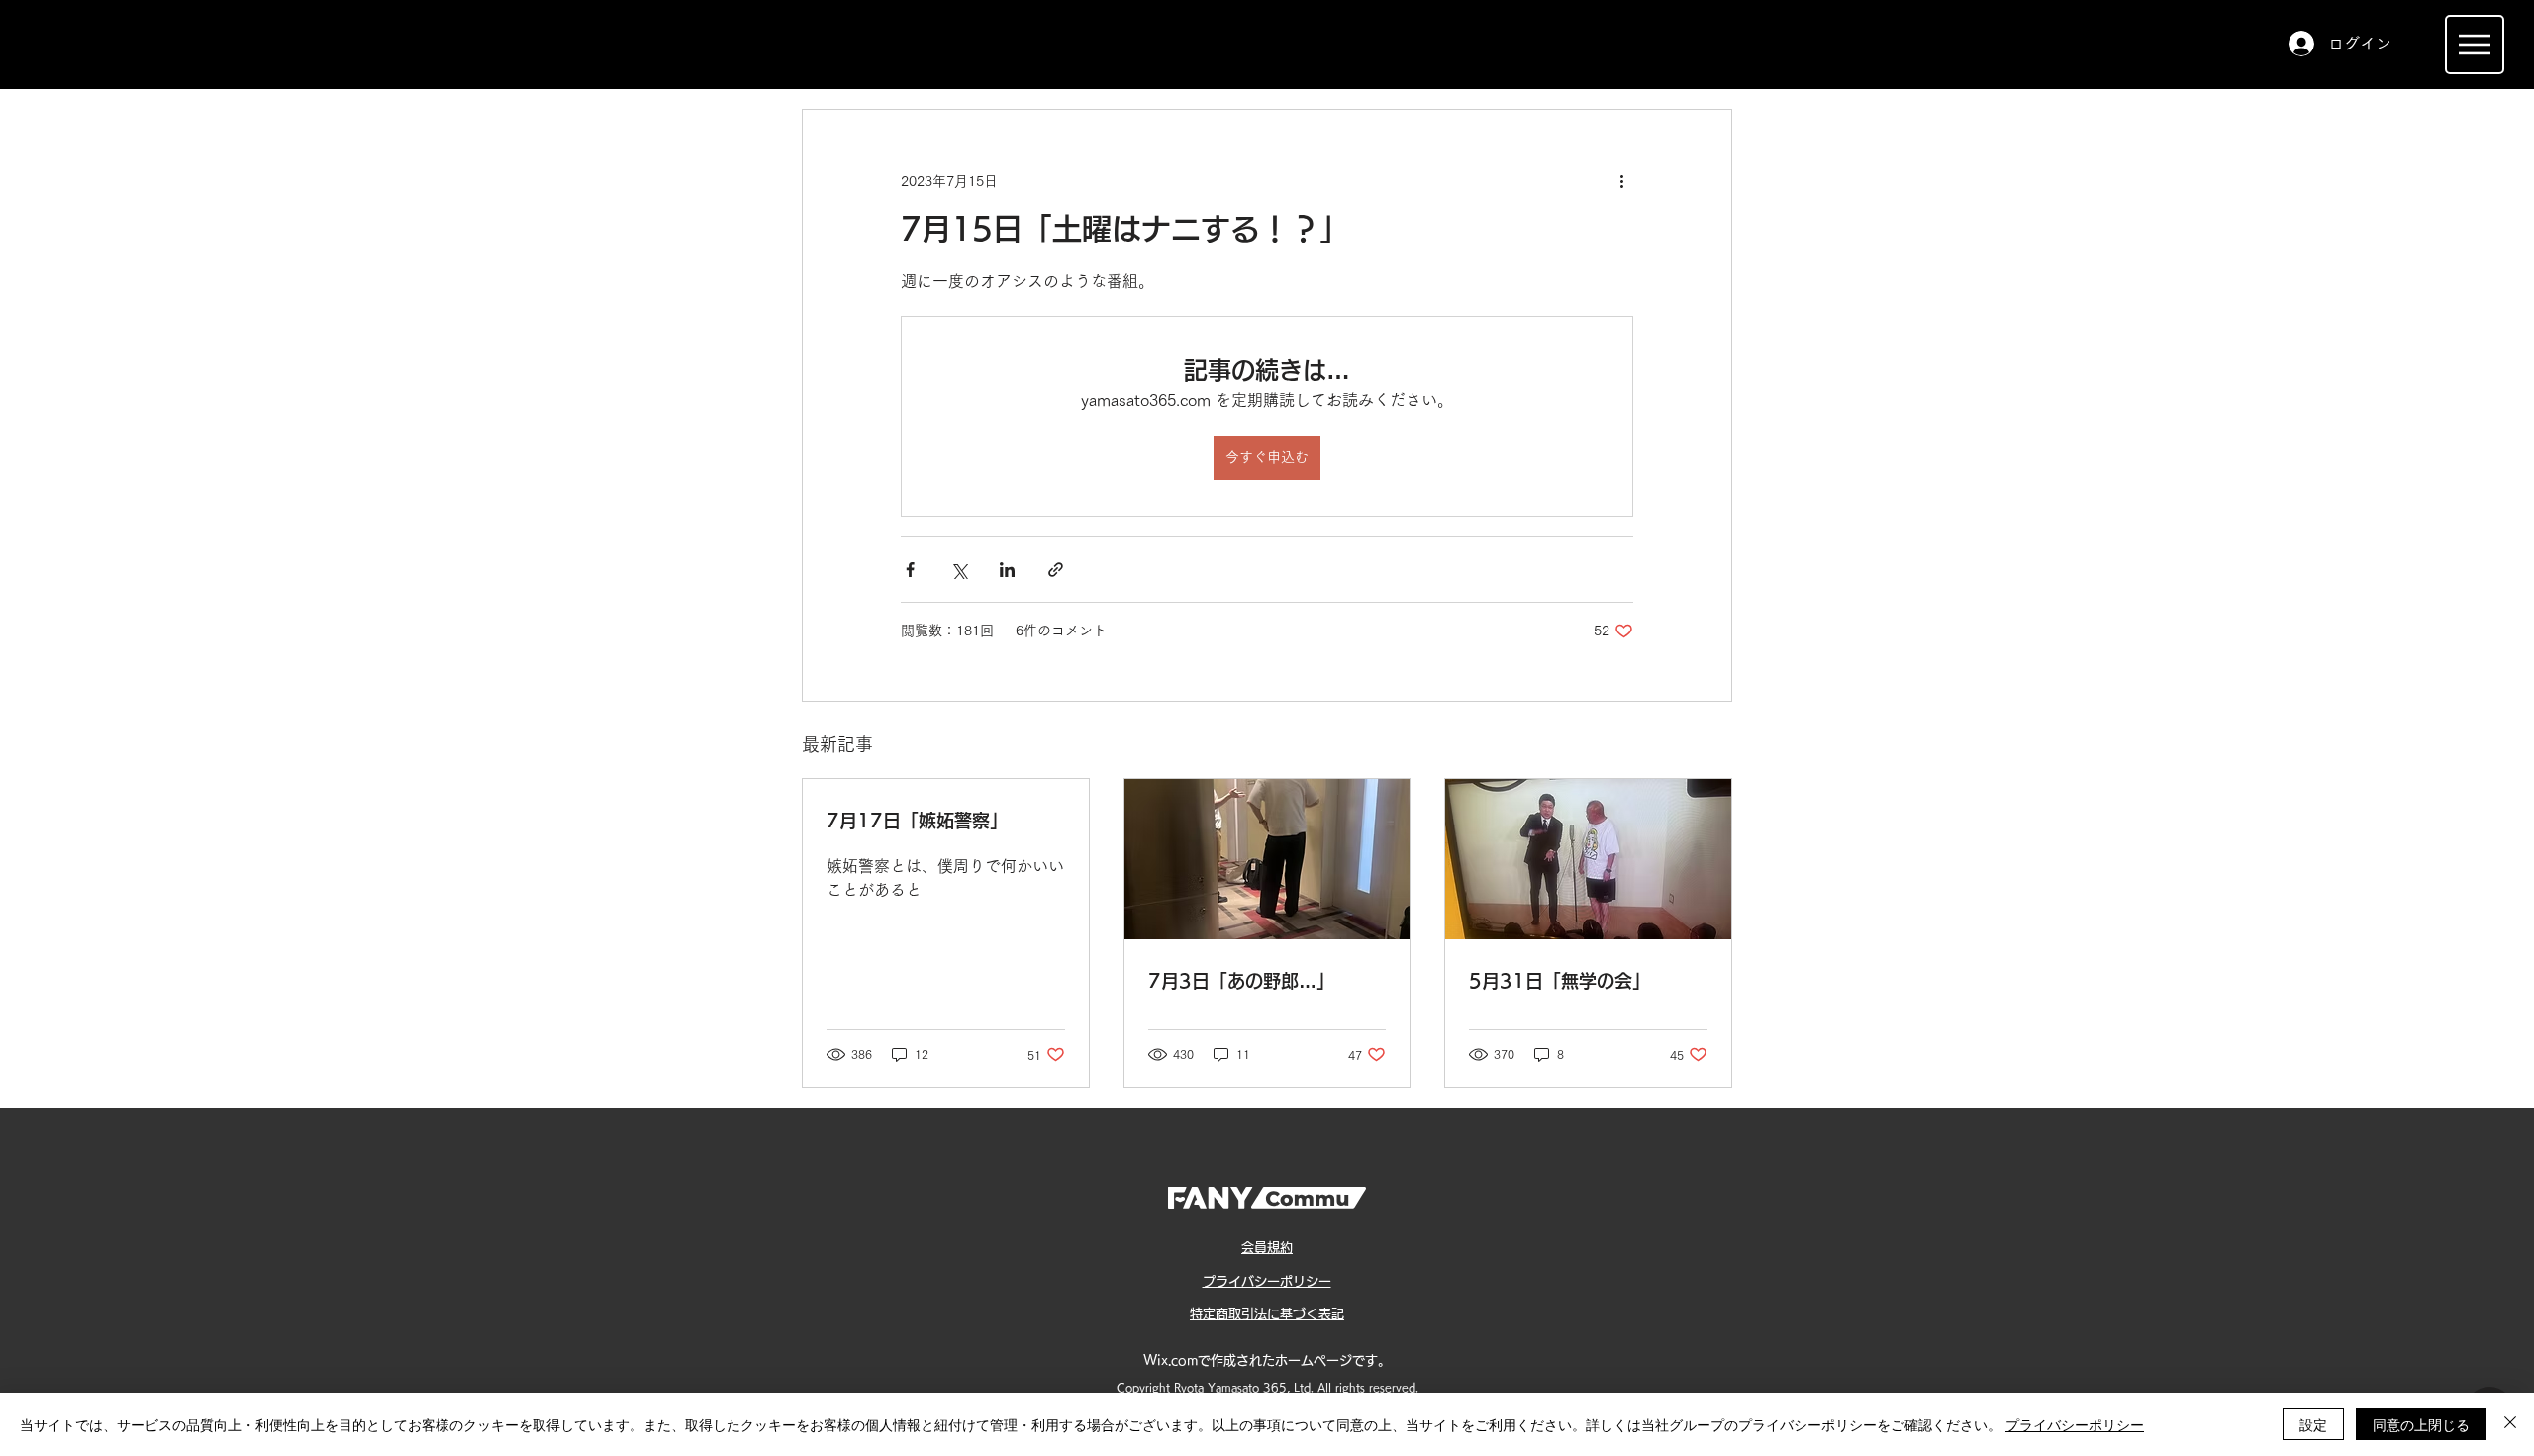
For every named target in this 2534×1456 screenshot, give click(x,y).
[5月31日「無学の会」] (1588, 859)
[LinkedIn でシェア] (1007, 570)
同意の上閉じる (2421, 1424)
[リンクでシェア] (1056, 570)
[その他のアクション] (1621, 181)
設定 (2313, 1424)
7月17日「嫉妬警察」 (917, 821)
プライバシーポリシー (2075, 1424)
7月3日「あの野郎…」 (1241, 981)
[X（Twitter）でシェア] (959, 570)
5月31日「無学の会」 (1559, 981)
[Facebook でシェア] (910, 570)
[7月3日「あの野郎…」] (1267, 859)
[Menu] (2475, 45)
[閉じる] (2510, 1424)
